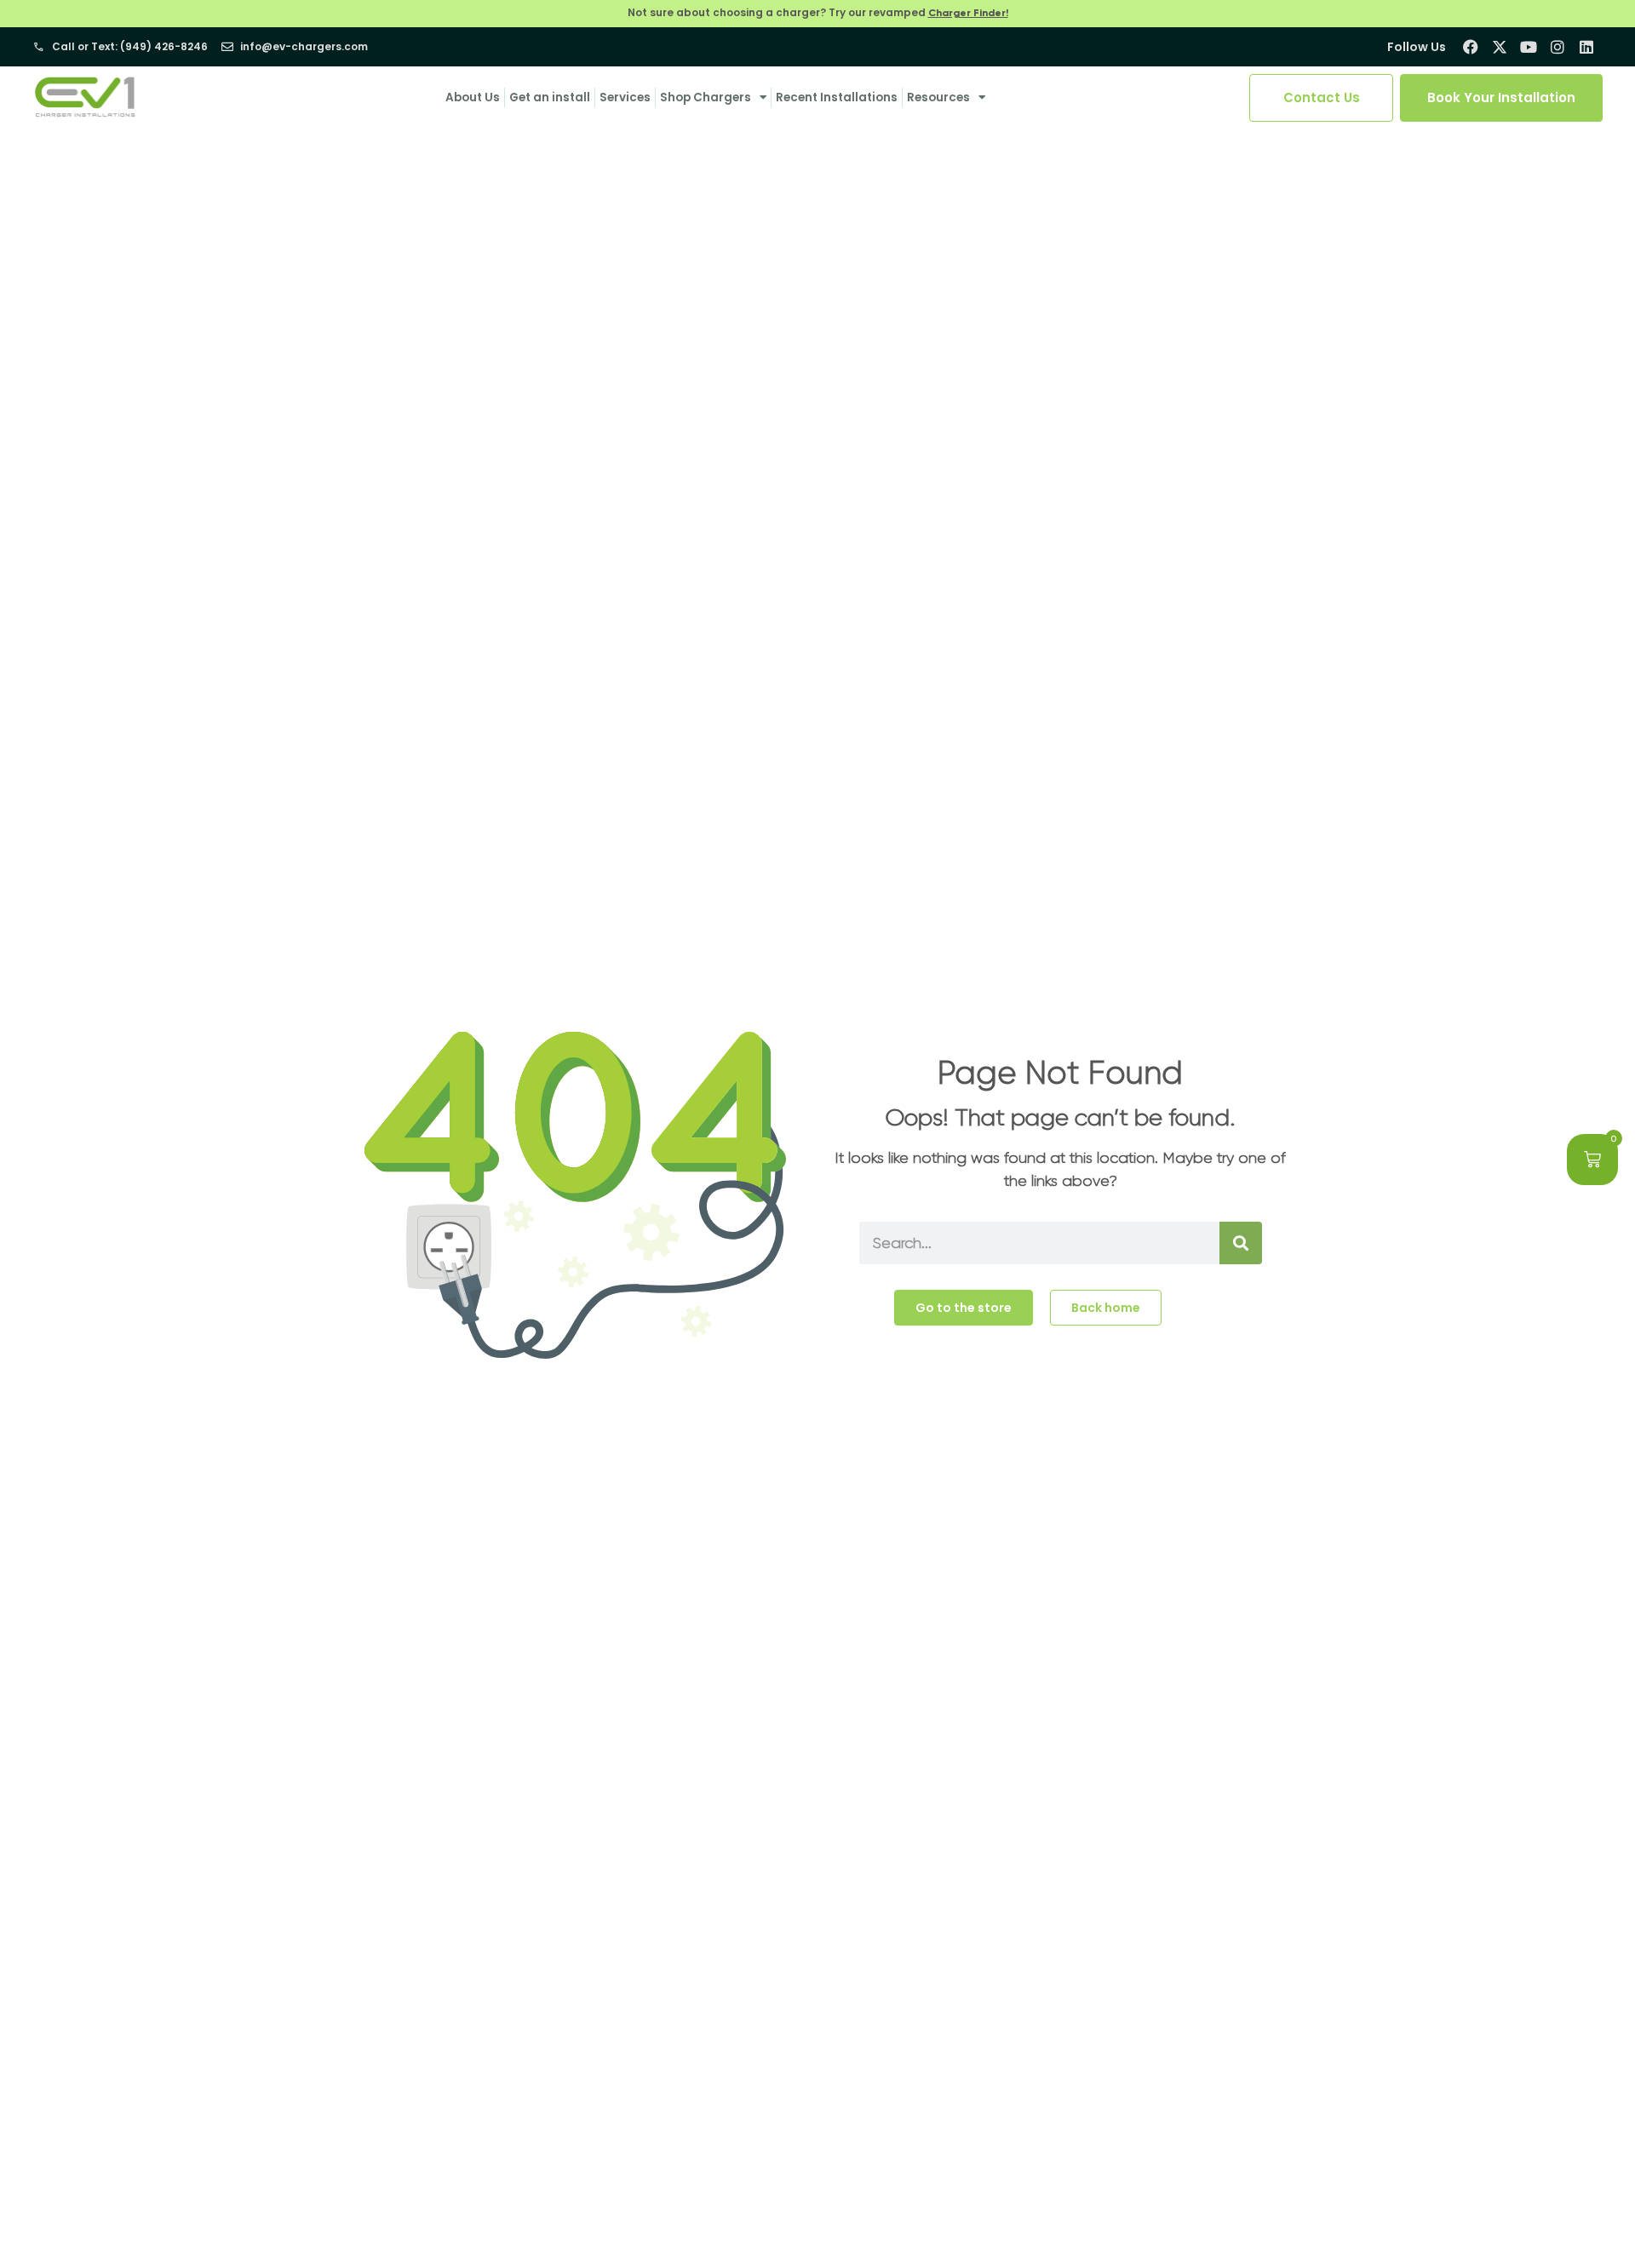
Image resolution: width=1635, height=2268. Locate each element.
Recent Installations (837, 97)
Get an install (550, 97)
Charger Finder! (968, 13)
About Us (473, 97)
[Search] (1241, 1243)
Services (625, 97)
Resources (938, 97)
